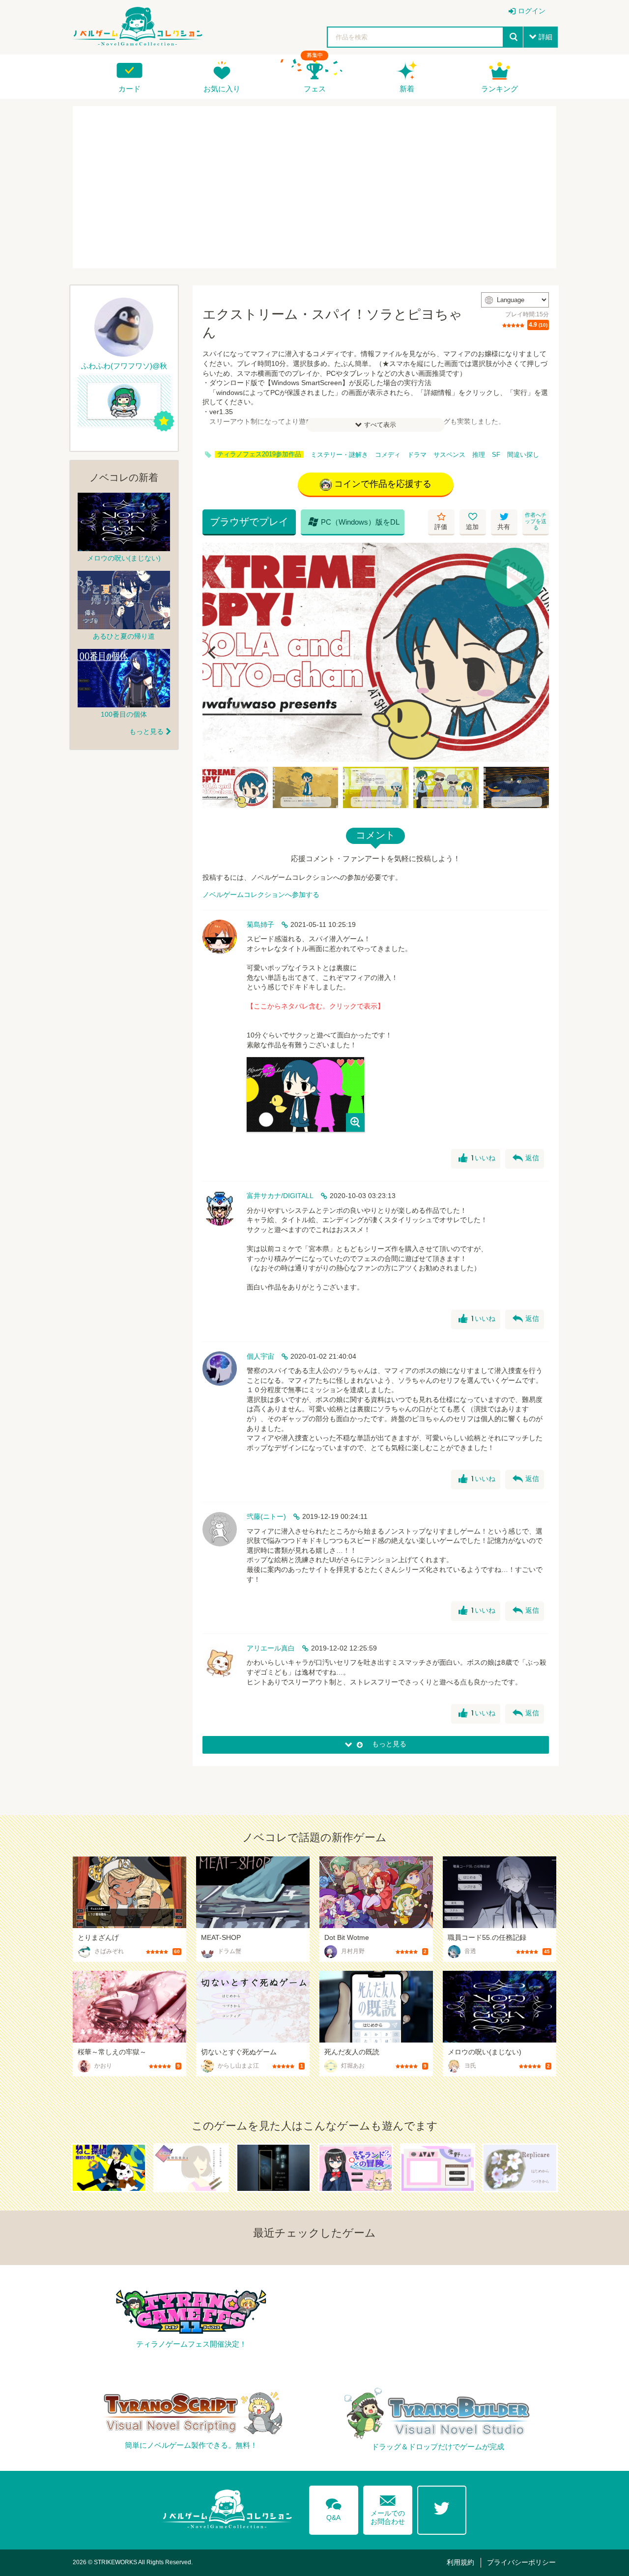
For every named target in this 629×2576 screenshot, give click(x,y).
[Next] (538, 652)
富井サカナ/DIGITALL (280, 1196)
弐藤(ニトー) (266, 1516)
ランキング (500, 89)
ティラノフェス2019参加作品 (259, 454)
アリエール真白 (271, 1648)
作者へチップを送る (536, 521)
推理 (479, 455)
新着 (407, 89)
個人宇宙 (260, 1356)
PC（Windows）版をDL (354, 522)
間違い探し (523, 455)
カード (129, 89)
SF (496, 455)
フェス (315, 89)
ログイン (532, 11)
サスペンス (449, 455)
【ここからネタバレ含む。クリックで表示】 (315, 1006)
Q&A (334, 2508)
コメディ (388, 455)
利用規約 (460, 2562)
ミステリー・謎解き (339, 455)
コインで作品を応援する (383, 484)
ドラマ (417, 455)
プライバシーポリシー (521, 2562)
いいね (477, 1158)
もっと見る (146, 731)
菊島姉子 (260, 924)
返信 (526, 1158)
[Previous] (213, 652)
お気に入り (222, 89)
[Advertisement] (314, 187)
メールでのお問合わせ (388, 2508)
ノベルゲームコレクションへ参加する (261, 895)
